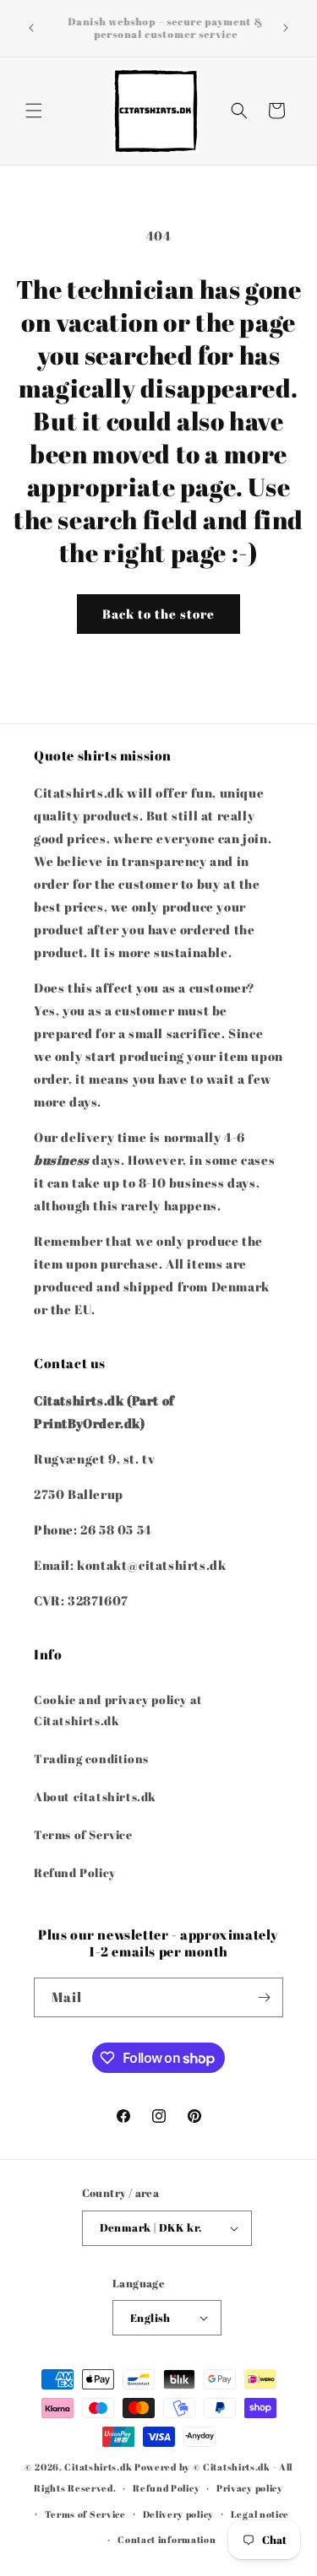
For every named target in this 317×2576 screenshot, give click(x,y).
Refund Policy (75, 1872)
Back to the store (158, 614)
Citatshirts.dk (98, 2467)
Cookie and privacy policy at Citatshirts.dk (118, 1710)
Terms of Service (83, 1835)
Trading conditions (91, 1759)
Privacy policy (250, 2488)
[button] (34, 111)
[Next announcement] (286, 28)
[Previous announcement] (31, 28)
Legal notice (260, 2514)
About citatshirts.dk (95, 1797)
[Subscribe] (264, 1997)
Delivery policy (179, 2514)
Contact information (167, 2539)
